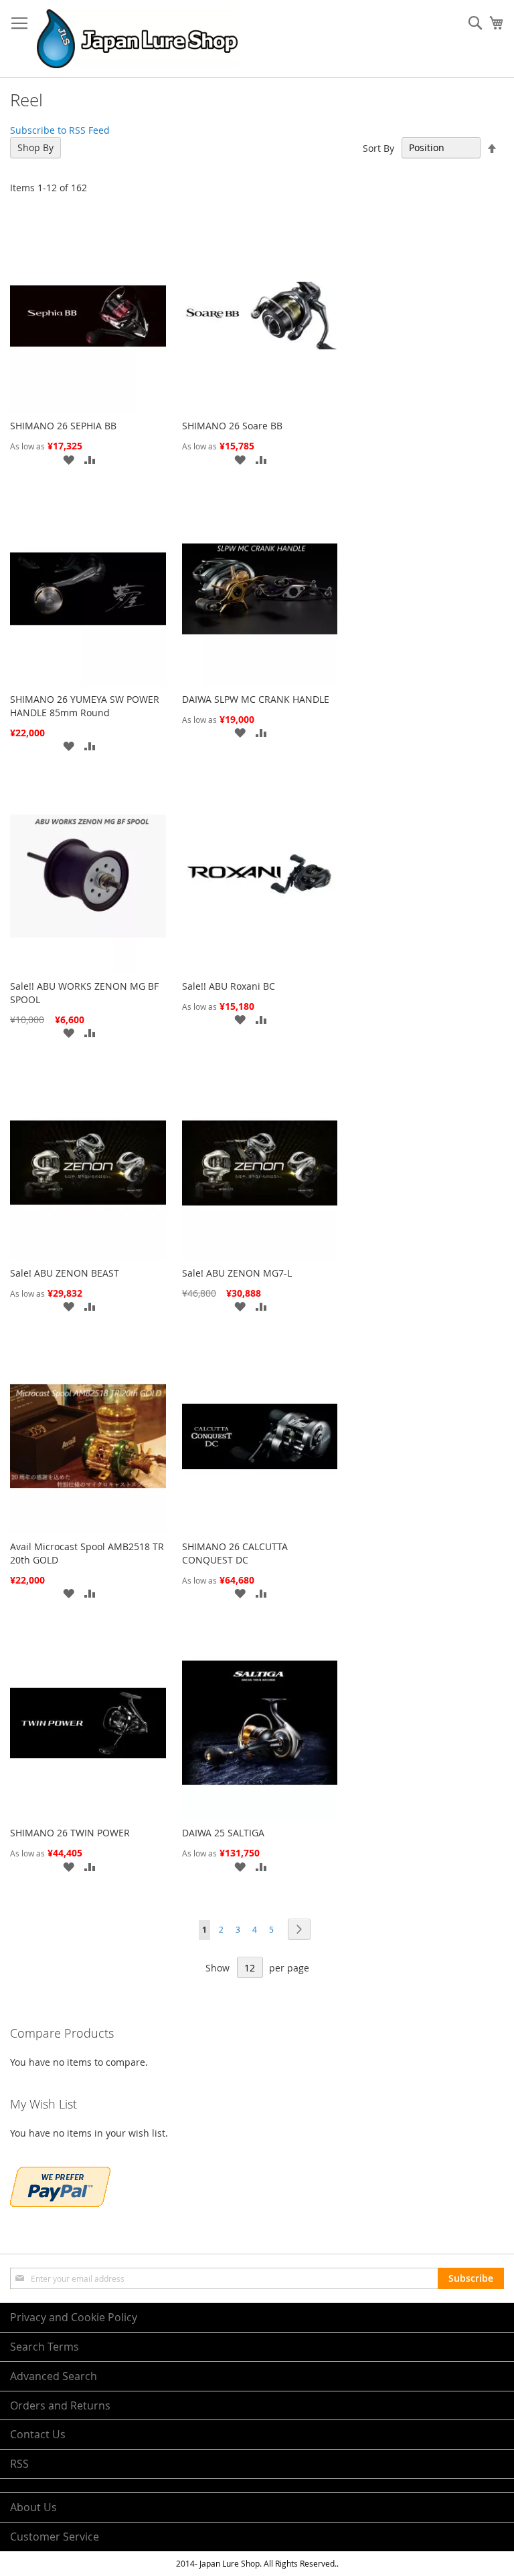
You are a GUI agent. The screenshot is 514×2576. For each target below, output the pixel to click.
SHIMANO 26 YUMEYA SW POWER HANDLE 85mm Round (85, 706)
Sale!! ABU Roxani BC (229, 986)
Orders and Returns (60, 2405)
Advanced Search (54, 2376)
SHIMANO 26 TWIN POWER (70, 1833)
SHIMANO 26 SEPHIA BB (63, 426)
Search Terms (45, 2347)
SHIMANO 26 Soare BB (232, 426)
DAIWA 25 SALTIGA (223, 1833)
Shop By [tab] (35, 147)
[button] (68, 459)
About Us (33, 2507)
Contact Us (38, 2434)
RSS (19, 2464)
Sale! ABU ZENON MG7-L (237, 1273)
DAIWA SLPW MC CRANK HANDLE (256, 699)
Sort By (378, 147)
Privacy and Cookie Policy (74, 2317)
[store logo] (137, 39)
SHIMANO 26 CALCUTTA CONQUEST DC (235, 1553)
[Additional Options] (60, 2203)
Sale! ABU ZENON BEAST (65, 1273)
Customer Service (55, 2537)
